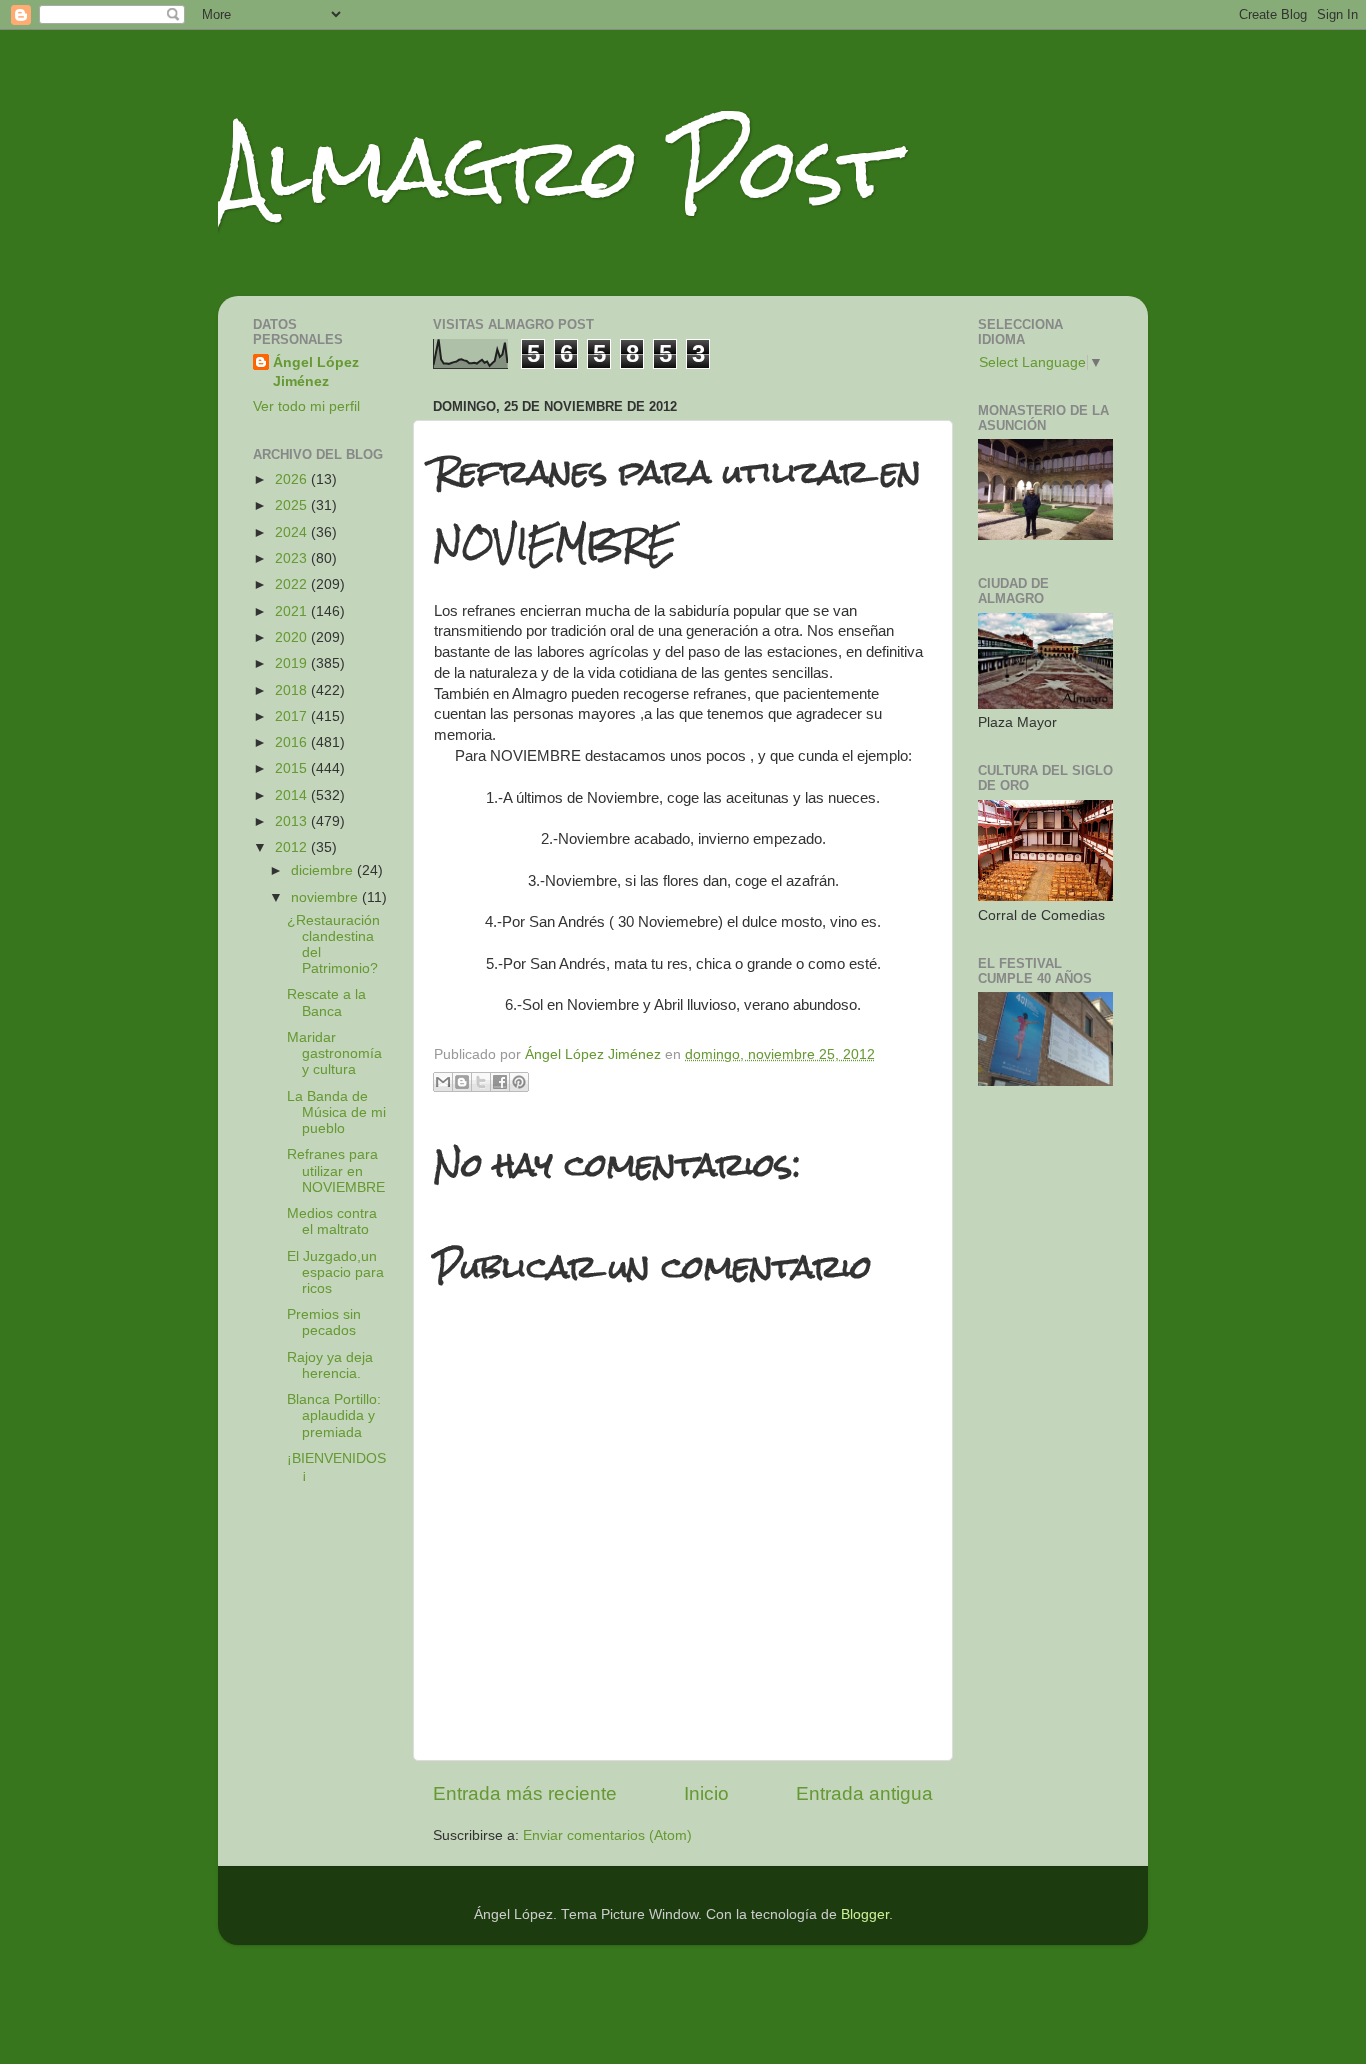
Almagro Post (557, 167)
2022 (293, 584)
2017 (293, 716)
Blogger (865, 1914)
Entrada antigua (864, 1793)
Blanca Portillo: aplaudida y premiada (334, 1415)
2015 (293, 768)
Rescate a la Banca (326, 1002)
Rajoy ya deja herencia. (330, 1365)
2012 (293, 847)
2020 (293, 637)
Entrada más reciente (525, 1793)
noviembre (326, 897)
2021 (293, 611)
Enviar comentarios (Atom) (607, 1835)
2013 (293, 821)
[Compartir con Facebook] (500, 1082)
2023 (293, 558)
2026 (293, 479)
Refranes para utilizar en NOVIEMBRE (336, 1170)
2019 (293, 663)
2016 (293, 742)
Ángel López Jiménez (316, 372)
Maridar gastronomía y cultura (334, 1053)
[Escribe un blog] (462, 1082)
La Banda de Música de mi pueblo (336, 1112)
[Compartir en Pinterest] (519, 1082)
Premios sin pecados (324, 1322)
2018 (293, 690)
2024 (293, 532)
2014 (293, 795)
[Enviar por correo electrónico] (443, 1082)
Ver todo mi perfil (306, 406)
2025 (293, 505)
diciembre (324, 870)
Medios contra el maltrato (332, 1221)
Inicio (706, 1793)
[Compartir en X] (481, 1082)
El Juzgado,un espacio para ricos (335, 1272)
